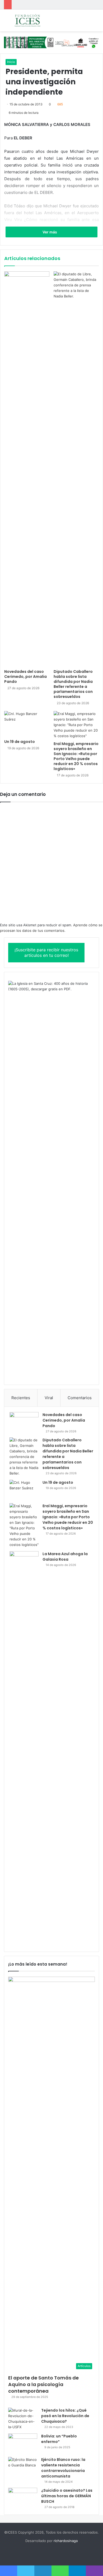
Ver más (50, 232)
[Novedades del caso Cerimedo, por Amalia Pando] (27, 469)
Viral (49, 1398)
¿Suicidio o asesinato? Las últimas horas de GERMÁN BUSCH (67, 2496)
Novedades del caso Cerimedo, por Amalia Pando (25, 677)
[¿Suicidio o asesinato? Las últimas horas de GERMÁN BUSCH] (23, 2498)
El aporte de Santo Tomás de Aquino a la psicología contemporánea (43, 2384)
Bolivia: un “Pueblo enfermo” (59, 2439)
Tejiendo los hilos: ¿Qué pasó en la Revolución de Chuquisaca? (65, 2416)
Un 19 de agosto (20, 742)
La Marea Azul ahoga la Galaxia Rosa (65, 1557)
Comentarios (80, 1398)
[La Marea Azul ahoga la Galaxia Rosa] (24, 1749)
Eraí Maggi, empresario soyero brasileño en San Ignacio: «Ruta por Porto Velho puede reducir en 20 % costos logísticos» (76, 756)
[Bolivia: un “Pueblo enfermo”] (23, 2443)
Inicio (11, 62)
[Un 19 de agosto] (27, 724)
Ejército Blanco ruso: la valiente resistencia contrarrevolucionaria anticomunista (63, 2468)
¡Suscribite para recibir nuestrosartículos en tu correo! (46, 952)
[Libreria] (51, 42)
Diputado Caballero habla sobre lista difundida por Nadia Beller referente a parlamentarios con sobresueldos (73, 684)
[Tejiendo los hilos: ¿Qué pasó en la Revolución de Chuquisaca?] (23, 2419)
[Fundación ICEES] (34, 20)
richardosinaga (66, 2541)
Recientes (21, 1398)
